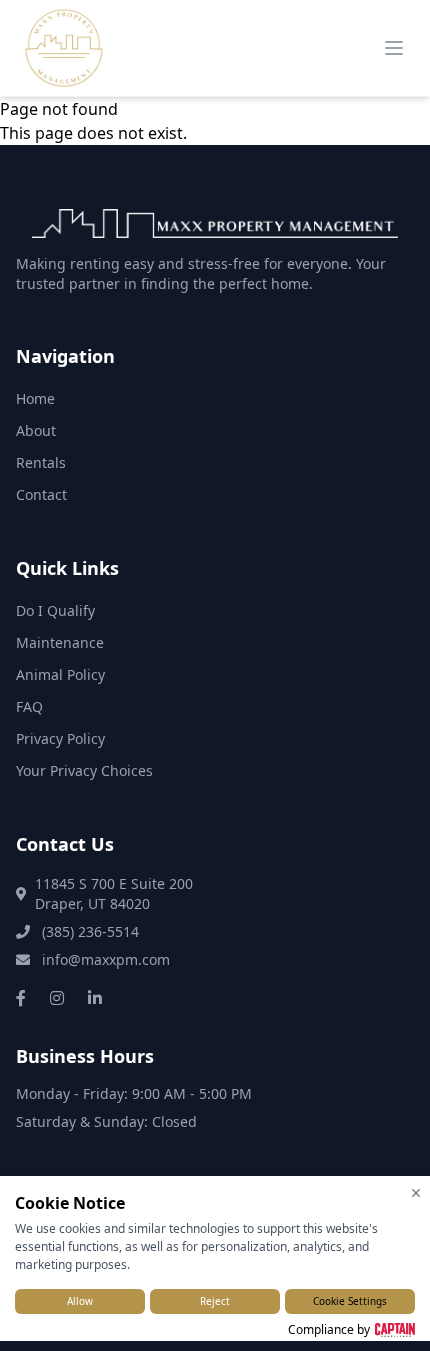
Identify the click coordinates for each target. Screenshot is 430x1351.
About (36, 430)
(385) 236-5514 (88, 931)
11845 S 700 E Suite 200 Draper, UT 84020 (114, 893)
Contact (41, 494)
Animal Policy (60, 674)
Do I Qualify (55, 610)
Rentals (41, 462)
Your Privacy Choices (84, 770)
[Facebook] (21, 998)
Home (35, 398)
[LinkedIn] (95, 998)
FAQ (29, 706)
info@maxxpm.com (104, 959)
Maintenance (60, 642)
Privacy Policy (60, 738)
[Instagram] (57, 998)
